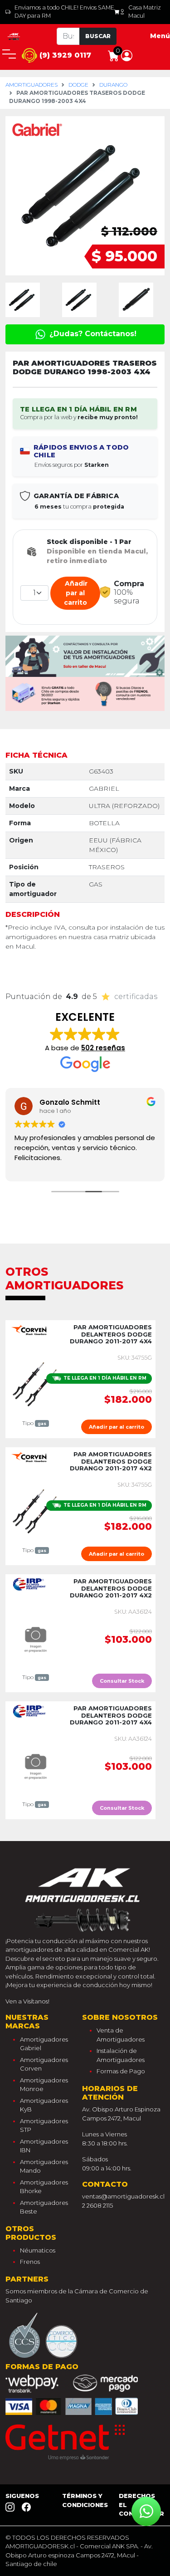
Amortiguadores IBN (44, 2146)
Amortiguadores (32, 85)
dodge (78, 85)
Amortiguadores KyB (44, 2105)
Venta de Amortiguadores (121, 2035)
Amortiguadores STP (44, 2125)
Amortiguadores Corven (44, 2064)
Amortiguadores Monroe (44, 2085)
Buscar (98, 36)
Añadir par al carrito (75, 593)
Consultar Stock (122, 1681)
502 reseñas (103, 1048)
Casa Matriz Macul (145, 12)
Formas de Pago (121, 2071)
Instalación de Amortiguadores (121, 2055)
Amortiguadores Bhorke (44, 2187)
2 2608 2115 (97, 2205)
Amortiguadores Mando (44, 2166)
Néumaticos (38, 2250)
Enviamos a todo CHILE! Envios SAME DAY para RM (64, 12)
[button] (127, 55)
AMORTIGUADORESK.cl (40, 2546)
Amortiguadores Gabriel (44, 2044)
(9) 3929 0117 (64, 55)
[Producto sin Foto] (35, 1638)
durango (113, 85)
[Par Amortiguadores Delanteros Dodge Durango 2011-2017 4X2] (35, 1511)
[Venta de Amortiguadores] (14, 36)
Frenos (30, 2262)
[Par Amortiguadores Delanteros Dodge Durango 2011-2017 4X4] (35, 1384)
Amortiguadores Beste (44, 2207)
